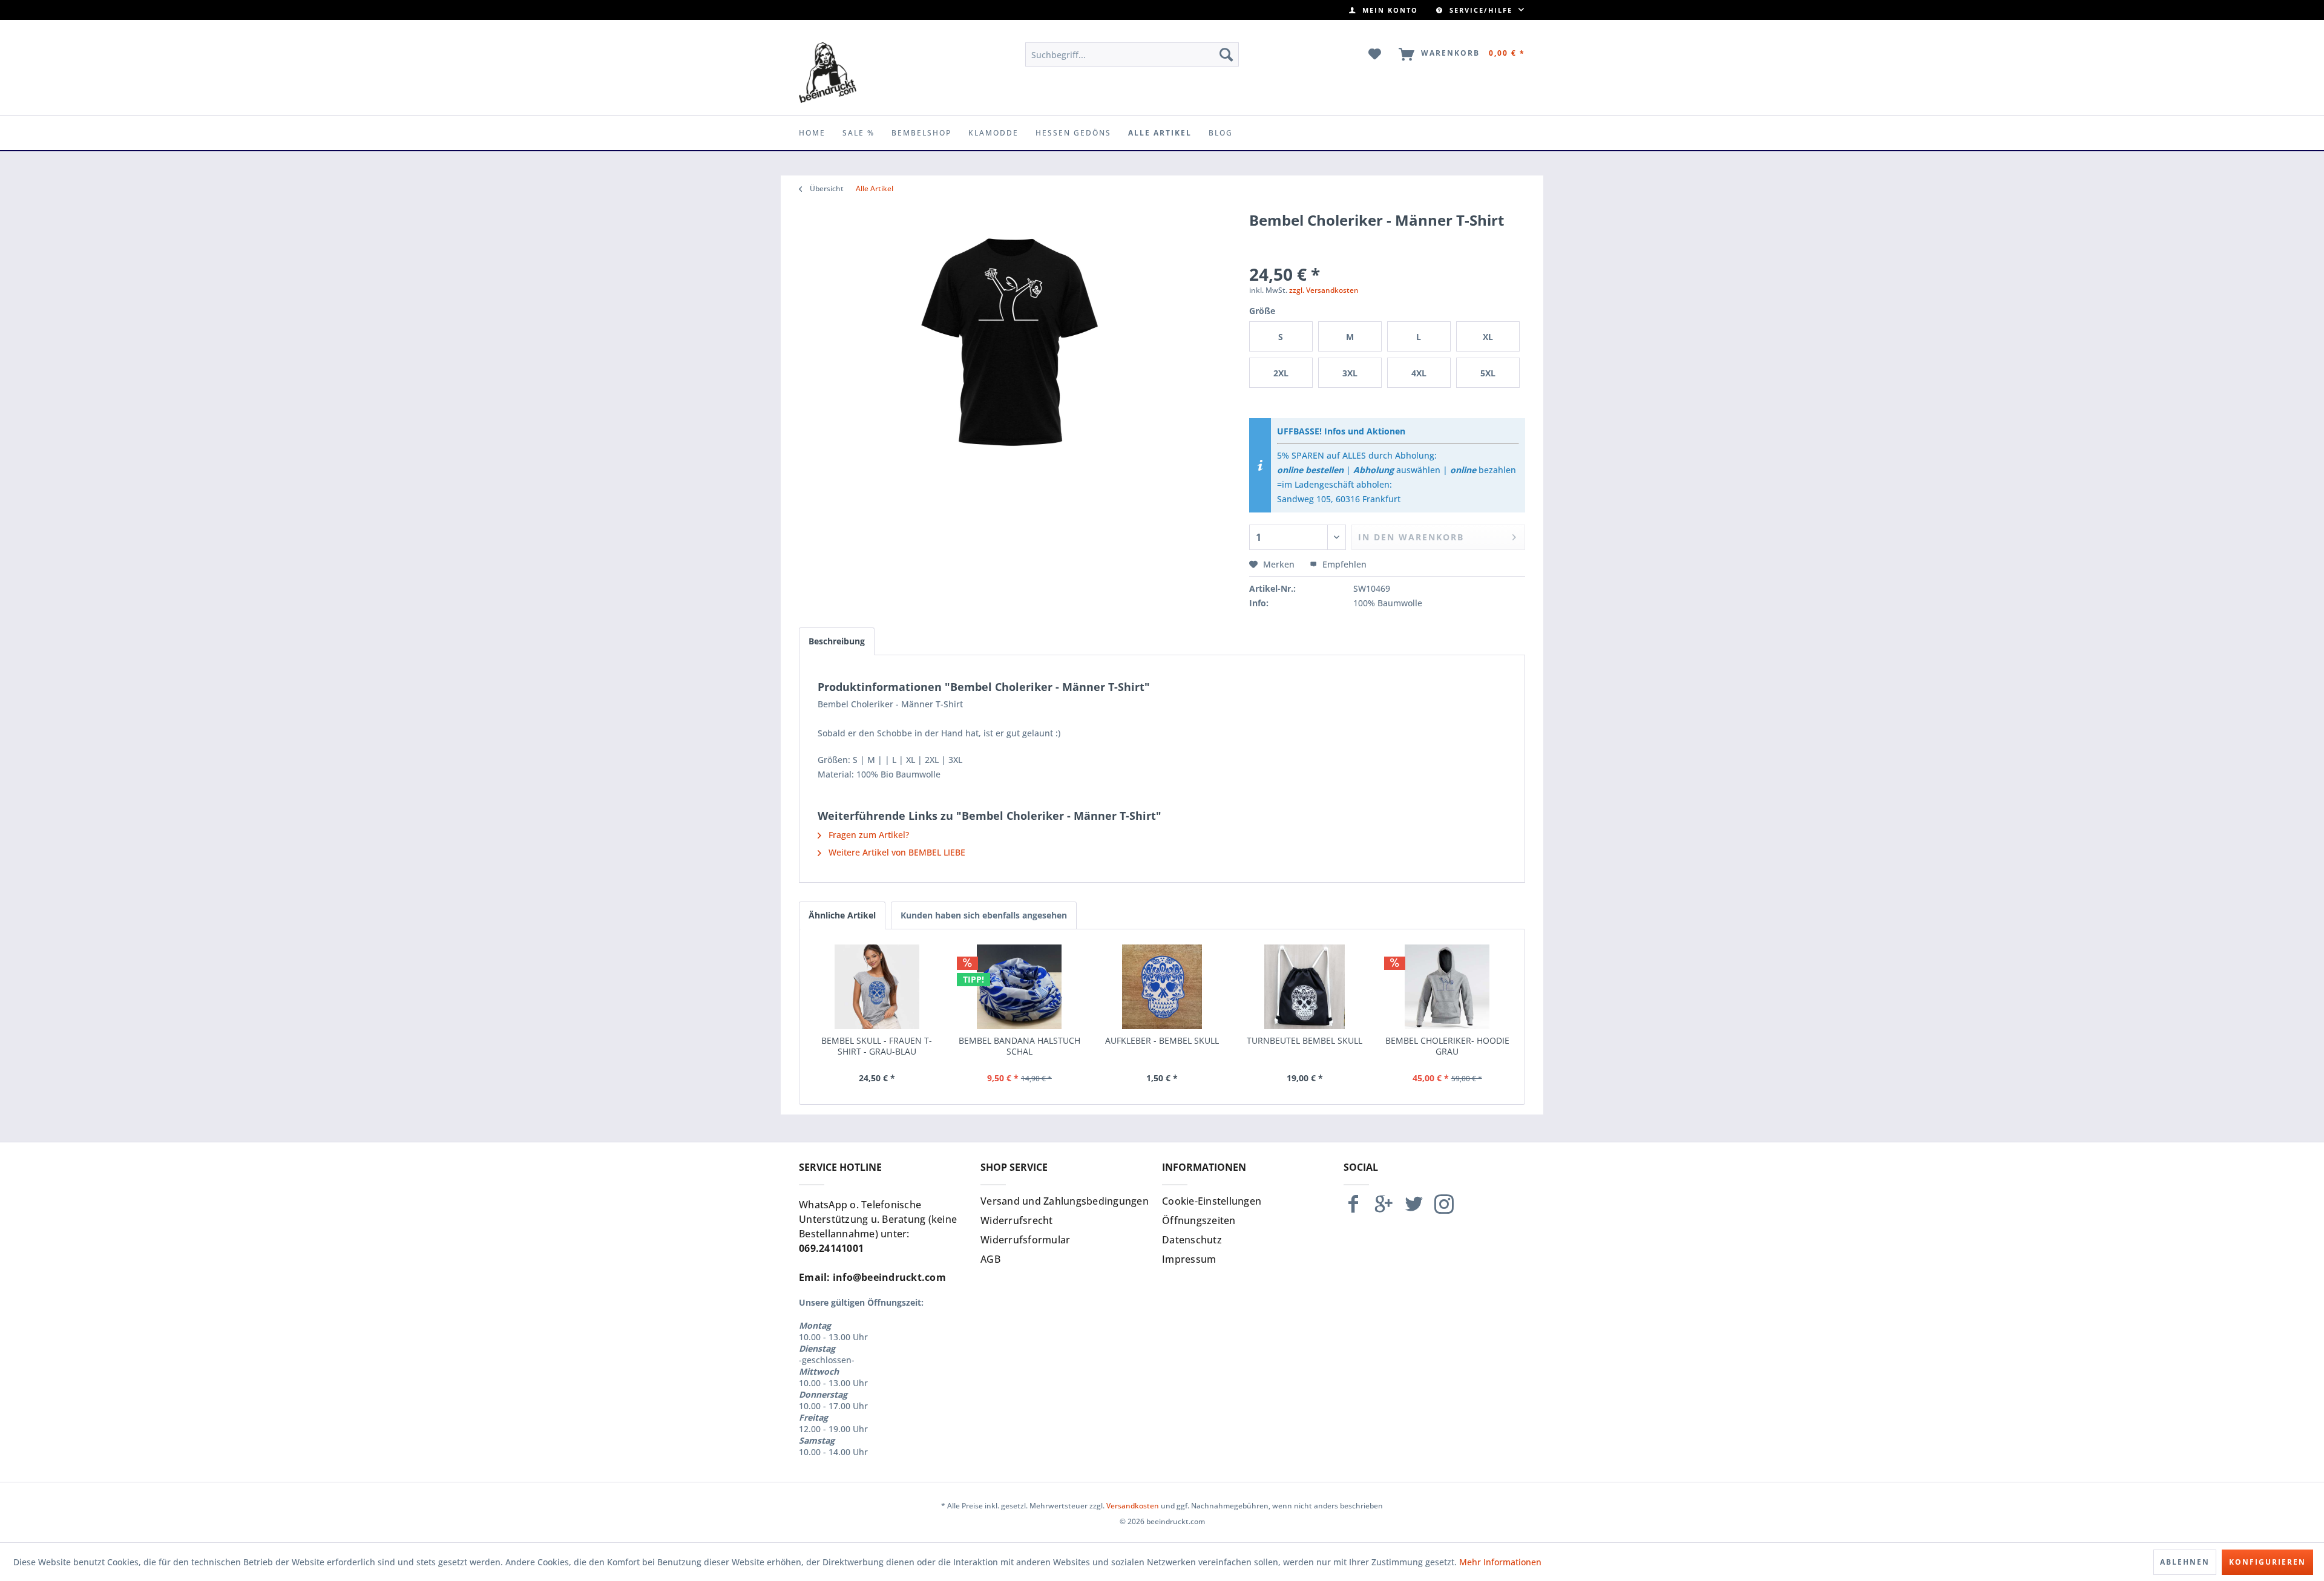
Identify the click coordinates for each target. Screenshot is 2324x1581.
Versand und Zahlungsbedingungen (1065, 1201)
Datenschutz (1192, 1240)
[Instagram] (1444, 1209)
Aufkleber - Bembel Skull (1162, 1041)
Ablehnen (2185, 1562)
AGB (990, 1259)
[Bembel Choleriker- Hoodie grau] (1447, 987)
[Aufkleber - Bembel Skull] (1162, 987)
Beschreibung (837, 641)
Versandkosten (1133, 1506)
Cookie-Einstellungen (1212, 1201)
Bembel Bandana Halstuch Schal (1019, 1046)
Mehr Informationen (1500, 1562)
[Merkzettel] (1375, 54)
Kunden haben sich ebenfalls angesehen (984, 915)
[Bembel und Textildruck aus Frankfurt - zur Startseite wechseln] (828, 73)
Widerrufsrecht (1017, 1220)
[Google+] (1384, 1209)
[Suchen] (1226, 54)
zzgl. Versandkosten (1324, 290)
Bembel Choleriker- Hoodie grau (1447, 1046)
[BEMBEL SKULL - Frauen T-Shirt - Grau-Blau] (877, 987)
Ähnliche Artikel (842, 915)
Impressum (1189, 1259)
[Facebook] (1353, 1209)
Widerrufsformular (1025, 1240)
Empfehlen (1343, 564)
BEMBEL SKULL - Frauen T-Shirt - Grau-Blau (877, 1046)
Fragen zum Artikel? (868, 835)
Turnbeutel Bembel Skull (1305, 1041)
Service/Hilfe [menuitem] (1481, 10)
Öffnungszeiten (1199, 1220)
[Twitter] (1414, 1209)
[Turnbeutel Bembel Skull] (1305, 987)
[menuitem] (1384, 10)
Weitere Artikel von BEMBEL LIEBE (896, 852)
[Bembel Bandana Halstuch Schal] (1020, 987)
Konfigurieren (2267, 1562)
